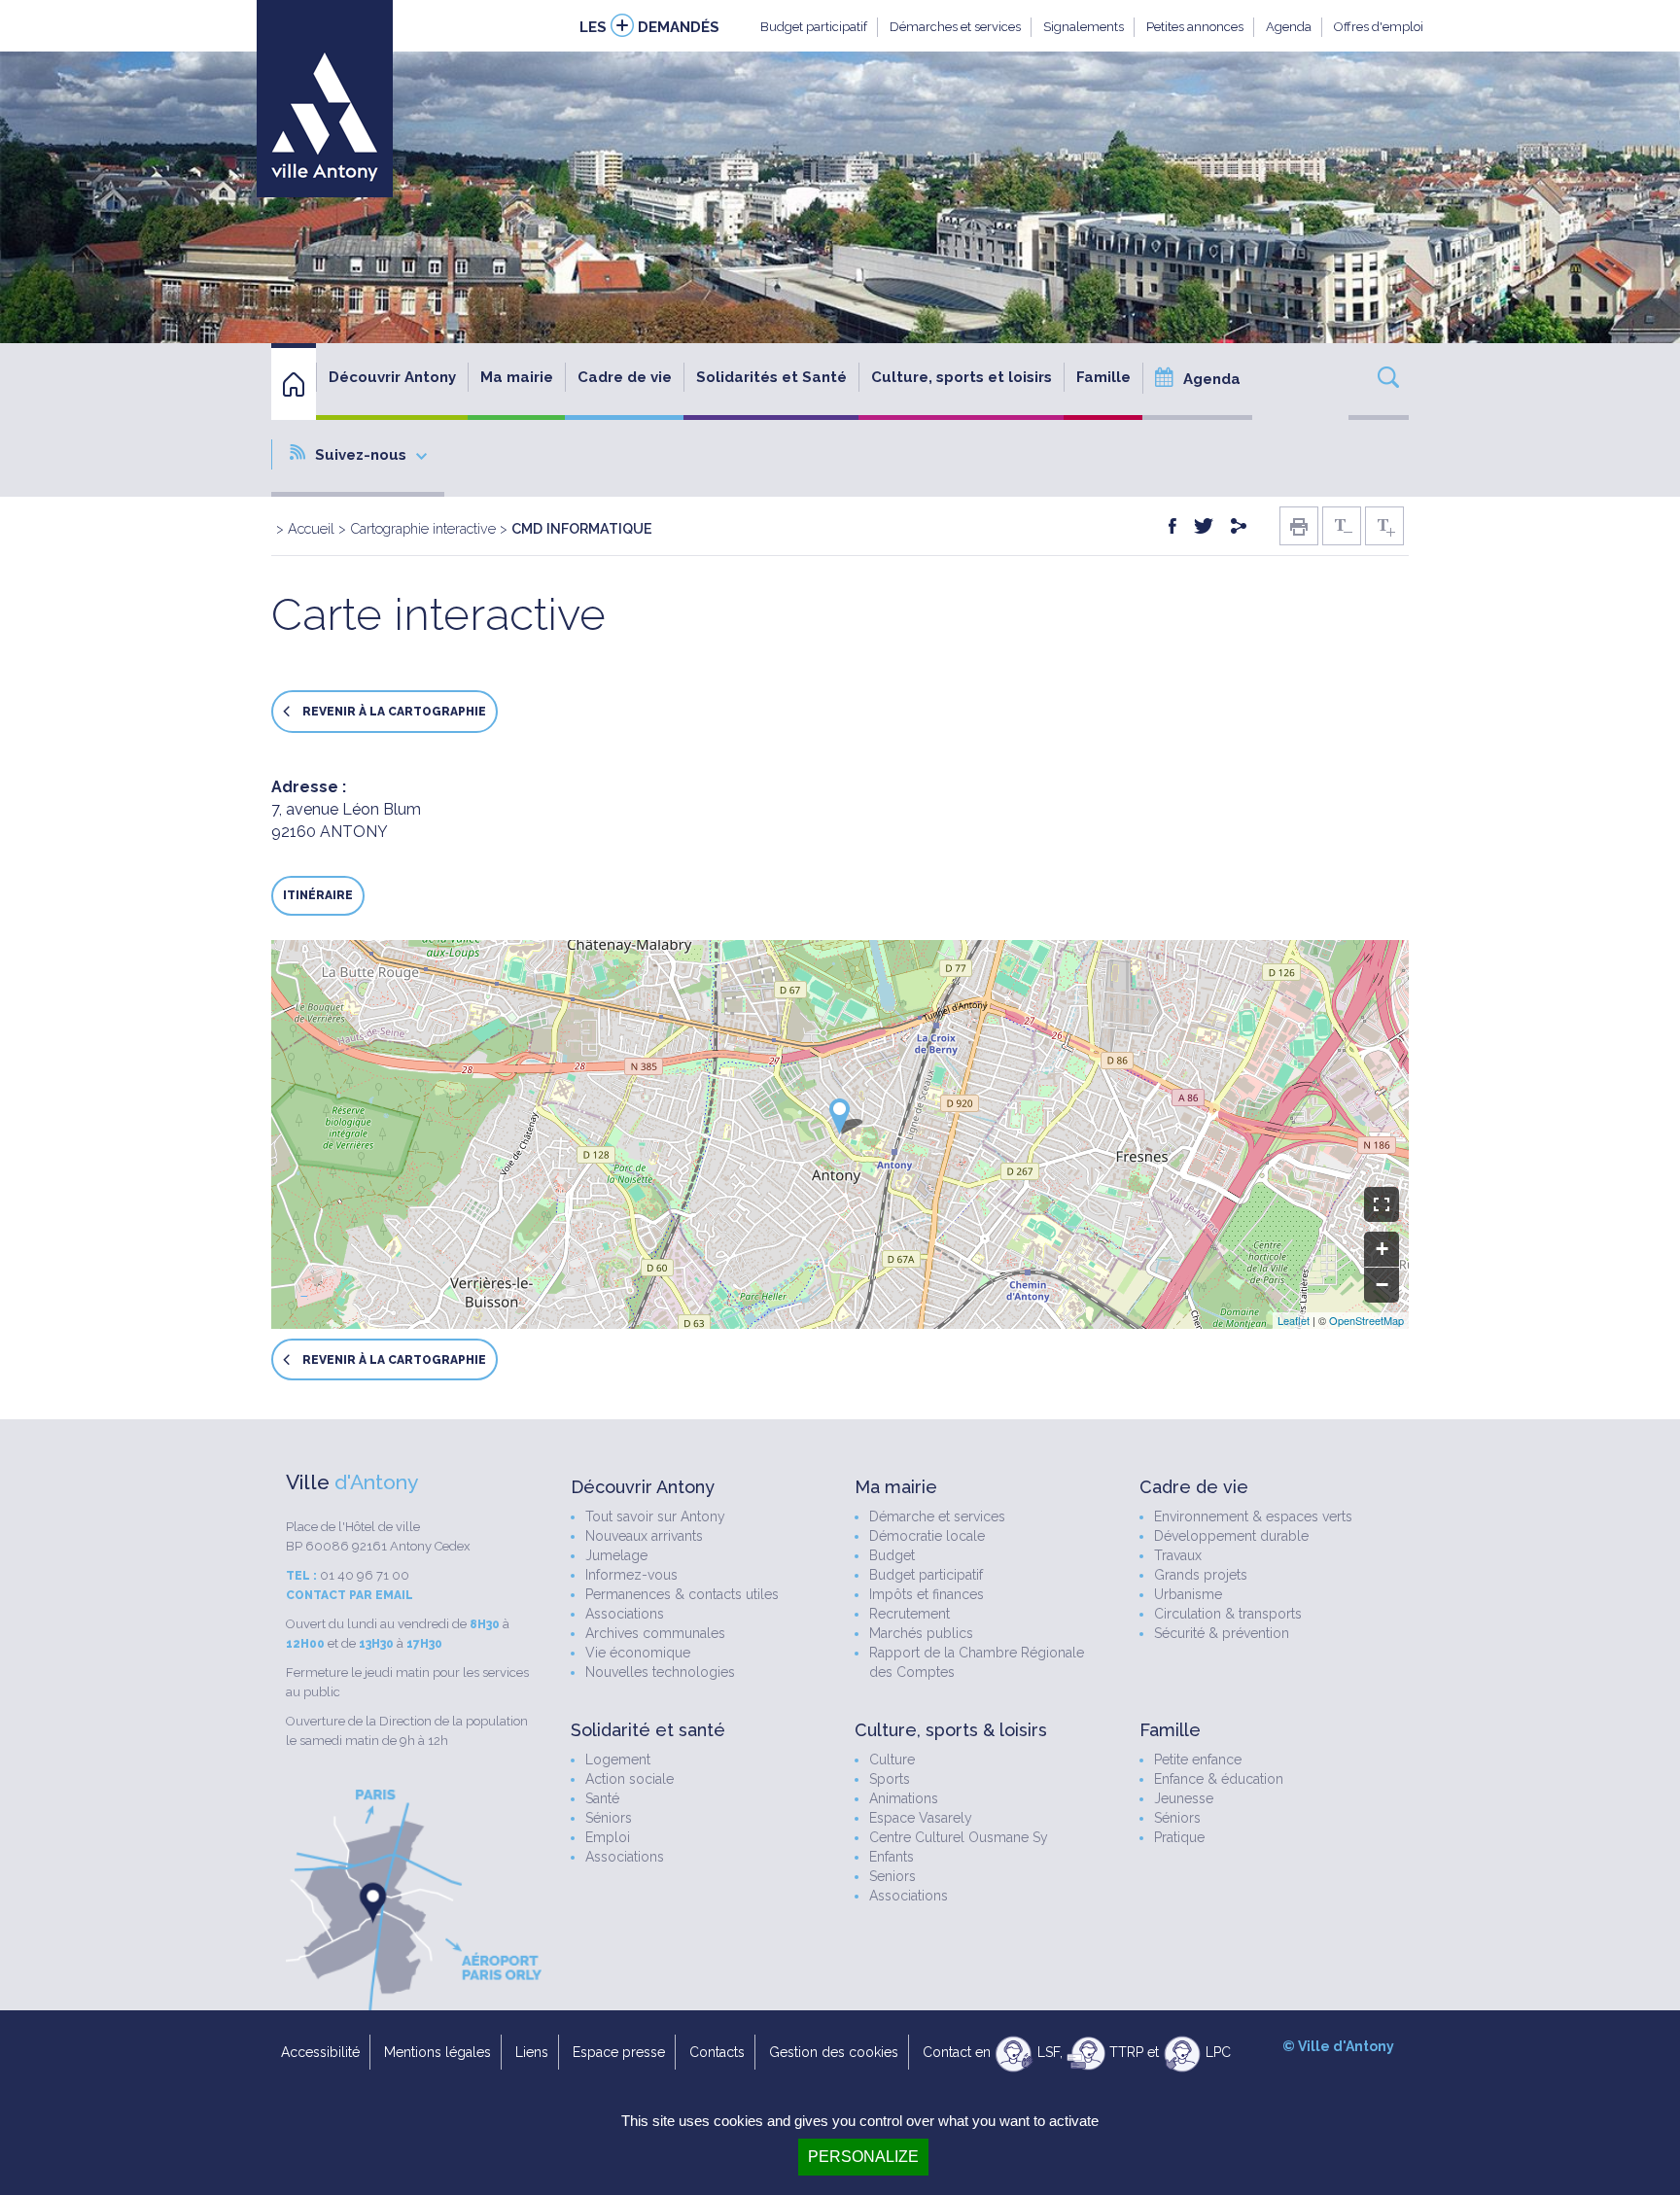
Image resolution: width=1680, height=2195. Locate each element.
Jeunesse (1184, 1798)
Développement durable (1231, 1536)
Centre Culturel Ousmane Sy (959, 1837)
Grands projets (1201, 1575)
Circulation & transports (1228, 1614)
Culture (892, 1759)
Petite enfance (1198, 1759)
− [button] (1382, 1285)
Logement (618, 1759)
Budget (892, 1555)
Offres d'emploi (1379, 27)
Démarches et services (955, 27)
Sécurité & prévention (1222, 1633)
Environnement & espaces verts (1253, 1516)
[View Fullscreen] (1382, 1204)
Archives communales (655, 1633)
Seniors (892, 1876)
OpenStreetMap (1366, 1320)
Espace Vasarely (921, 1818)
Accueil (311, 528)
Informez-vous (631, 1575)
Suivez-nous (361, 455)
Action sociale (630, 1779)
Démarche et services (937, 1516)
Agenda (1289, 27)
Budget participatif (814, 27)
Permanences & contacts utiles (682, 1594)
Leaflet (1294, 1320)
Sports (890, 1779)
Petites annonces (1195, 27)
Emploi (608, 1837)
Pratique (1179, 1837)
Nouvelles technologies (660, 1672)
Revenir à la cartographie (393, 713)
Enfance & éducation (1219, 1779)
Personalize (863, 2157)
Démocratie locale (927, 1536)
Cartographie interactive (423, 528)
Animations (904, 1798)
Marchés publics (921, 1633)
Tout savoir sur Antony (655, 1516)
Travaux (1178, 1555)
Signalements (1084, 27)
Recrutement (910, 1614)
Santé (602, 1798)
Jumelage (616, 1555)
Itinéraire (318, 895)
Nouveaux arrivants (644, 1536)
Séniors (609, 1818)
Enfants (892, 1857)
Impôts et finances (927, 1594)
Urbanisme (1188, 1594)
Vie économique (638, 1653)
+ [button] (1382, 1249)
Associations (625, 1614)
